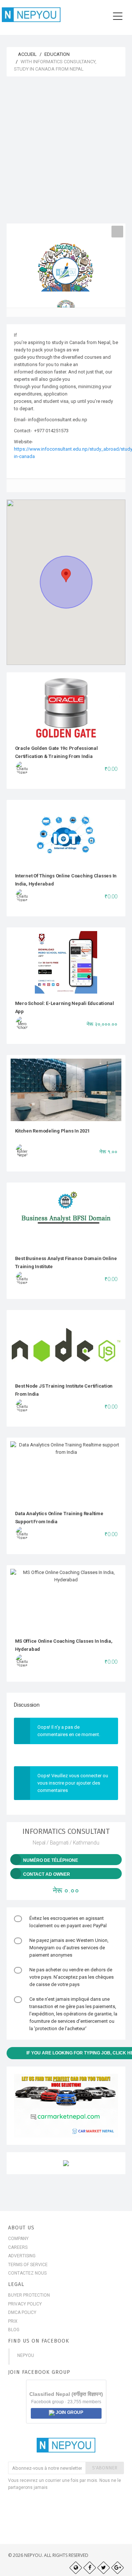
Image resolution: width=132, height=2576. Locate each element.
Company (18, 2239)
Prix (13, 2321)
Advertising (22, 2256)
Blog (14, 2330)
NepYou (26, 2355)
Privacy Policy (25, 2304)
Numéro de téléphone (51, 1860)
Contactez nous (27, 2273)
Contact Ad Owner (47, 1874)
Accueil (27, 54)
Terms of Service (28, 2265)
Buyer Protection (29, 2295)
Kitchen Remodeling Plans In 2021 (52, 1131)
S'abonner (105, 2468)
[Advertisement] (66, 154)
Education (57, 54)
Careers (18, 2247)
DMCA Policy (22, 2312)
